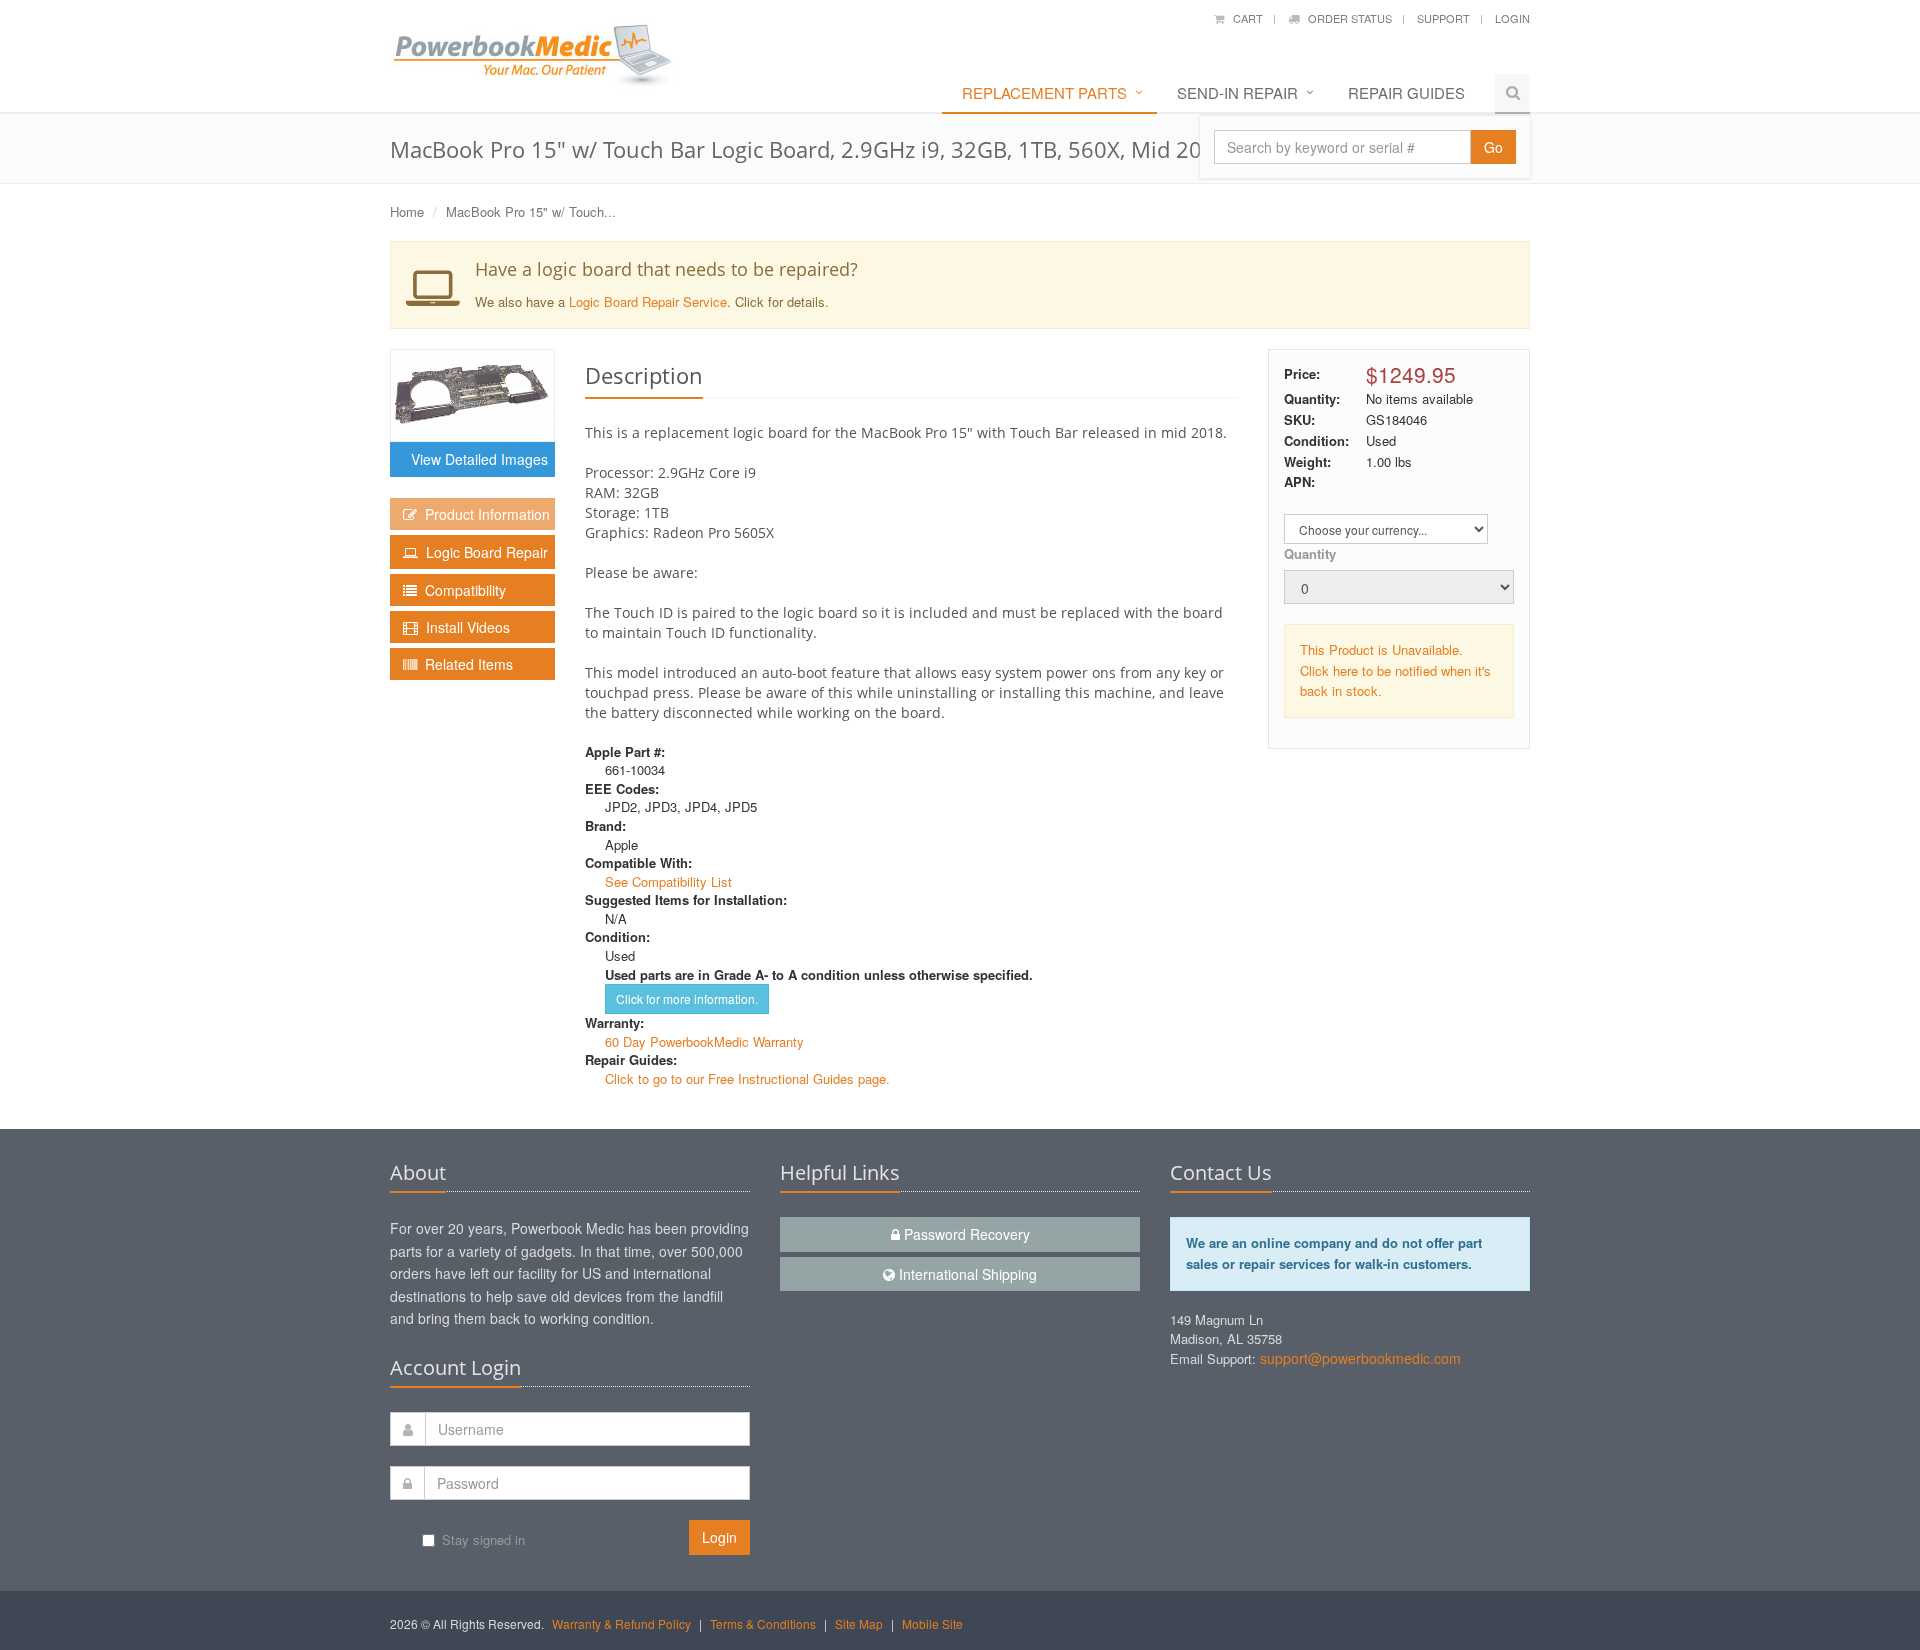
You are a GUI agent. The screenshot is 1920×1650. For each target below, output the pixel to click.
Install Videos (464, 627)
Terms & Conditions (763, 1623)
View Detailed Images (475, 459)
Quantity (1310, 553)
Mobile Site (932, 1623)
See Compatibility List (668, 881)
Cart (1243, 18)
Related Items (465, 664)
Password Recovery (965, 1234)
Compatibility (461, 590)
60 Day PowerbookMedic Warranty (704, 1041)
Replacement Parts (1044, 92)
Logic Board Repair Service (648, 301)
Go (1493, 147)
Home (407, 211)
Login (1512, 18)
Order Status (1345, 18)
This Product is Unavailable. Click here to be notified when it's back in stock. (1395, 670)
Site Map (859, 1623)
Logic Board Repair (483, 552)
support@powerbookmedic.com (1360, 1358)
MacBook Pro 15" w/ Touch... (531, 211)
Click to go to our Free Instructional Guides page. (747, 1078)
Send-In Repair (1237, 92)
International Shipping (966, 1274)
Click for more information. (687, 998)
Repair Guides (1406, 92)
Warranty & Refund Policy (621, 1623)
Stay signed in (483, 1539)
